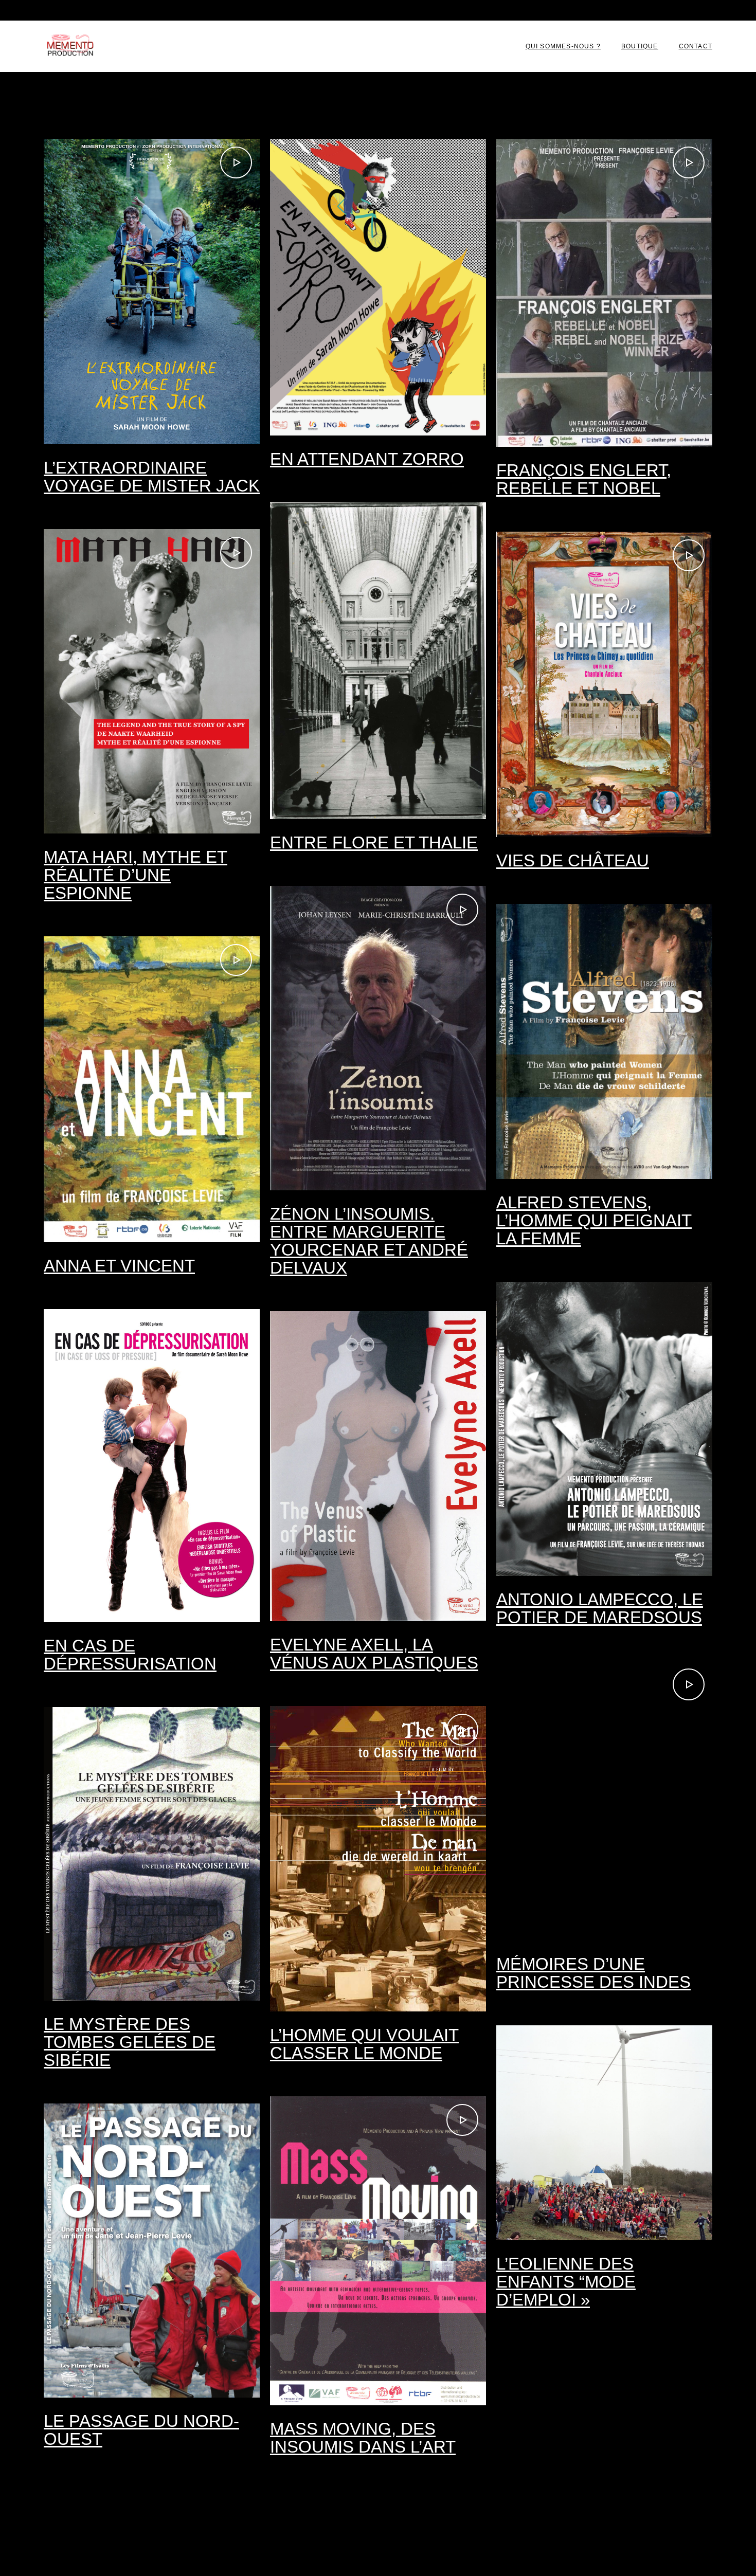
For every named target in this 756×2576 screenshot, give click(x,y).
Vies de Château (573, 860)
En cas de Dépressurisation (130, 1655)
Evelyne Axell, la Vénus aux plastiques (374, 1654)
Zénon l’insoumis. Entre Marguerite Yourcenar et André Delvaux (369, 1241)
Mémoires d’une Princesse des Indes (593, 1973)
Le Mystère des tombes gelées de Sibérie (130, 2042)
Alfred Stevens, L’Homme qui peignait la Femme (594, 1220)
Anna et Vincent (119, 1266)
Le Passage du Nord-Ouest (141, 2430)
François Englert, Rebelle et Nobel (584, 479)
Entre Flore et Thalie (374, 842)
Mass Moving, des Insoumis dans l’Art (363, 2438)
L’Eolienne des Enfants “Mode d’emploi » (566, 2282)
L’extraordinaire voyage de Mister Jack (152, 477)
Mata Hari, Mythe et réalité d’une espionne (136, 875)
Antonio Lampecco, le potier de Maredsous (600, 1608)
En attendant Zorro (367, 459)
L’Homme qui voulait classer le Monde (364, 2044)
